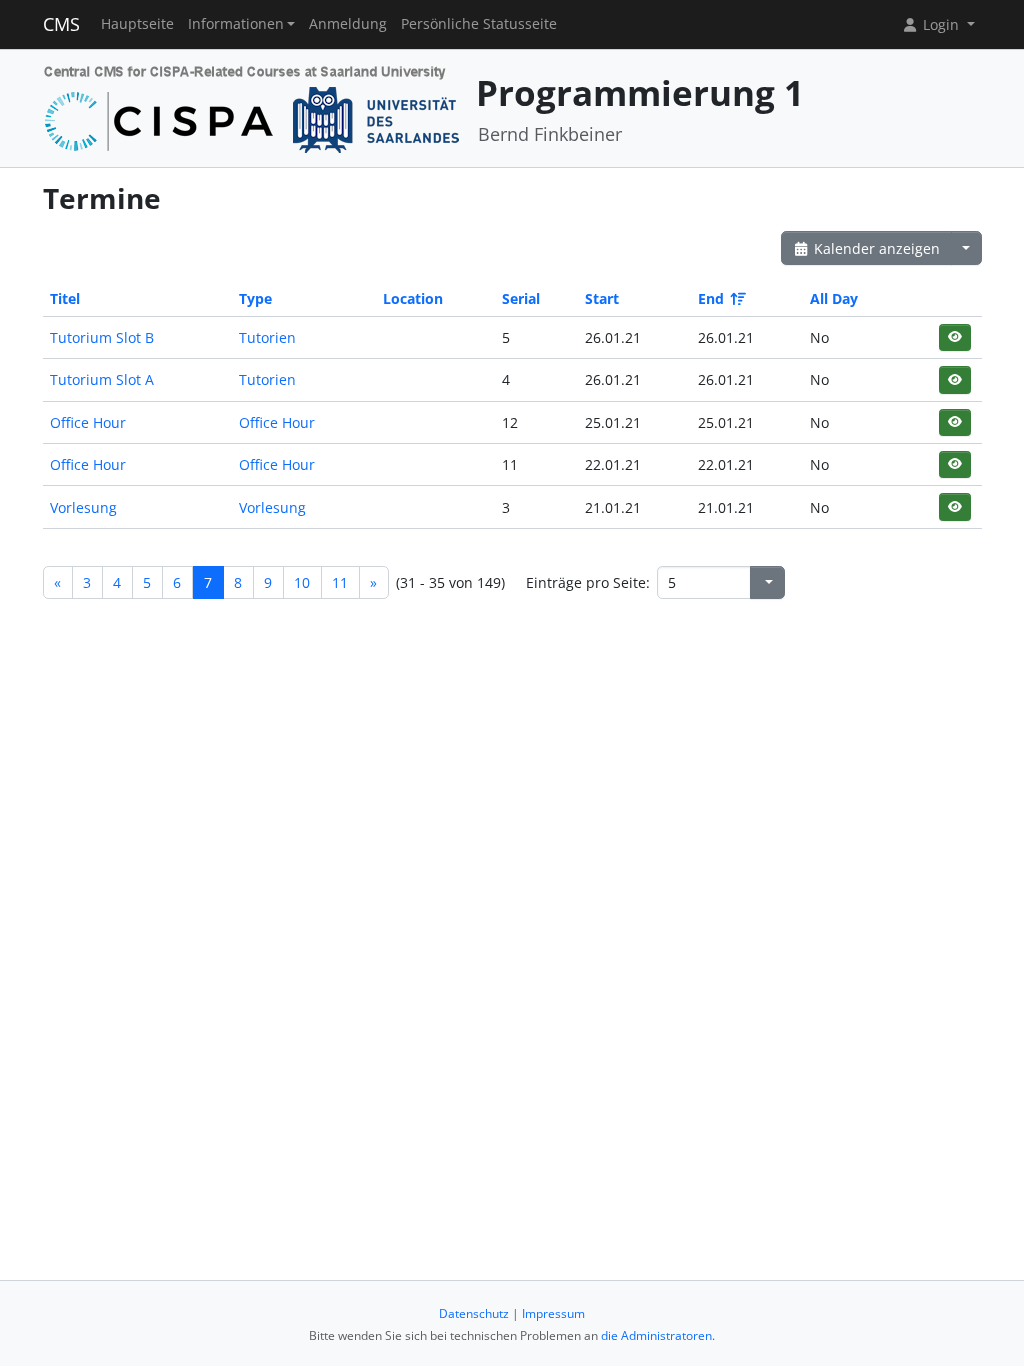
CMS (61, 24)
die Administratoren (656, 1335)
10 (302, 582)
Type (255, 298)
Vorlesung (83, 507)
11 (340, 582)
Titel (65, 298)
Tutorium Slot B (102, 337)
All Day (834, 298)
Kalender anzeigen (875, 248)
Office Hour (88, 422)
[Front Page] (252, 106)
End (711, 298)
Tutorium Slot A (102, 379)
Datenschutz (474, 1313)
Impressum (553, 1313)
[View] (954, 337)
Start (602, 298)
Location (413, 298)
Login (941, 24)
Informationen (236, 24)
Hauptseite (137, 24)
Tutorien (267, 337)
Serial (521, 298)
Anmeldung (348, 24)
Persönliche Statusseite (479, 24)
